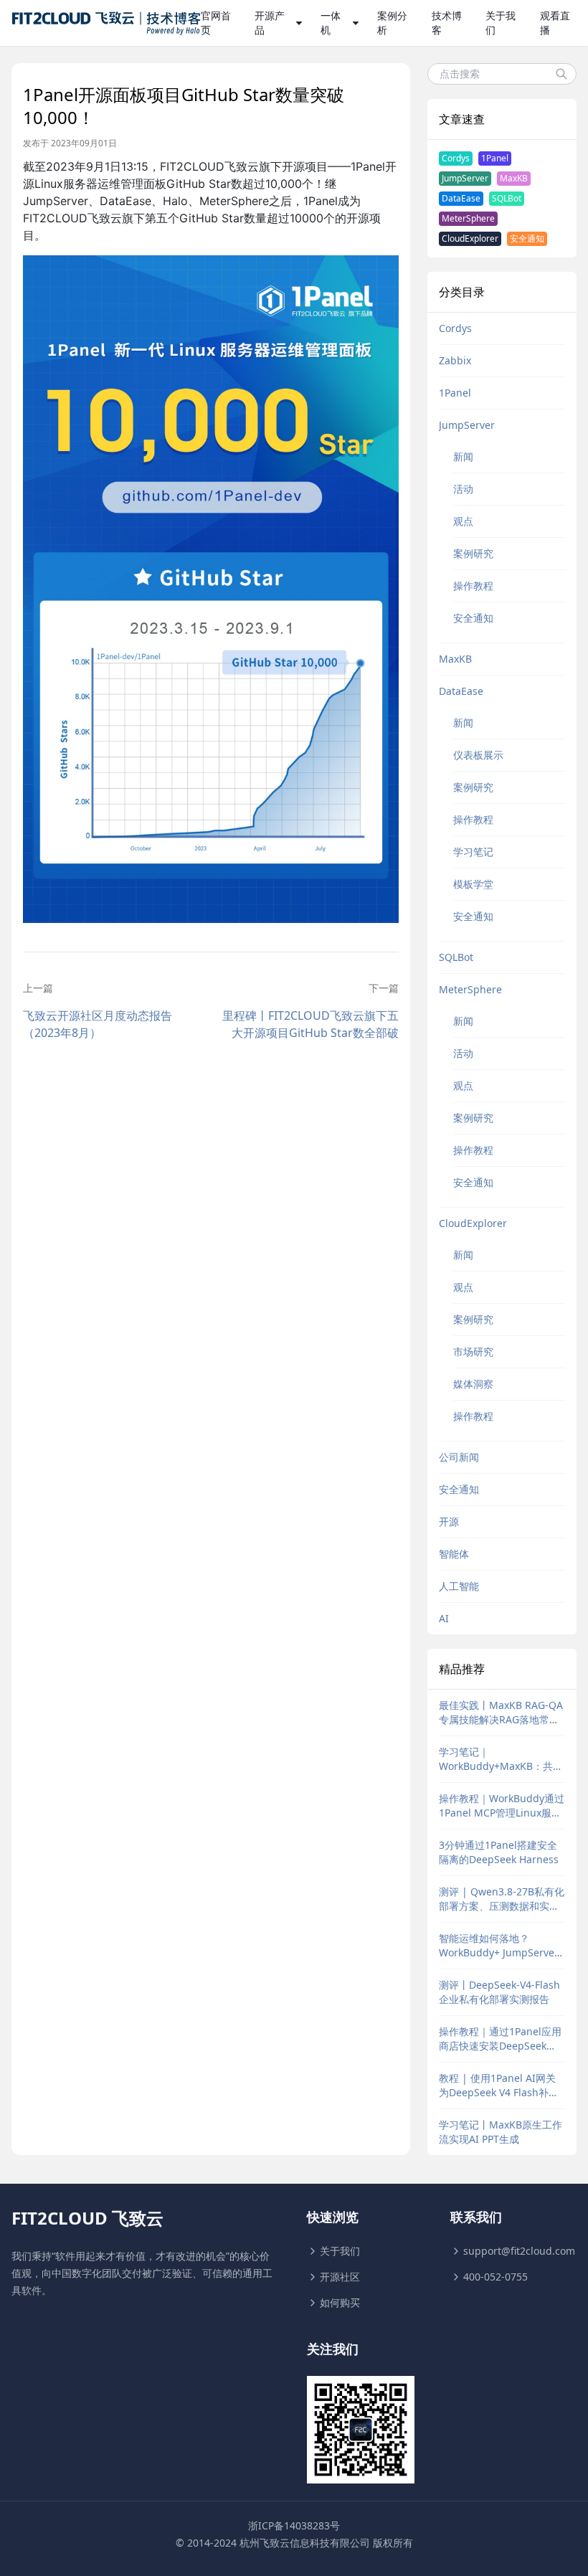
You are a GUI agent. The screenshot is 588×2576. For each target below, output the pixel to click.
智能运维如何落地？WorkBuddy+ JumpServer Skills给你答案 (499, 1946)
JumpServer (465, 178)
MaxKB (514, 178)
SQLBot (507, 198)
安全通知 (527, 238)
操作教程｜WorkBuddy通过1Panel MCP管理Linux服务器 (502, 1806)
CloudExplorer (470, 238)
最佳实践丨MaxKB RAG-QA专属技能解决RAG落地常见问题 (501, 1713)
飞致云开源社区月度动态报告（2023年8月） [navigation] (98, 1024)
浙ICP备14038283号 (294, 2525)
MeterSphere (468, 218)
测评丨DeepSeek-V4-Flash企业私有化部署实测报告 (499, 1992)
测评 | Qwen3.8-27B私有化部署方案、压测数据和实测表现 (502, 1899)
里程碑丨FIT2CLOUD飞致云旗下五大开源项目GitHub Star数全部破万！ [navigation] (310, 1024)
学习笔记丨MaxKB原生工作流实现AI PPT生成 (501, 2132)
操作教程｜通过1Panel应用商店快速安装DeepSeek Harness (500, 2039)
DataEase (461, 198)
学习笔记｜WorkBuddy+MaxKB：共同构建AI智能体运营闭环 (501, 1759)
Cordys (456, 158)
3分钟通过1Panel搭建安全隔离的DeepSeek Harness (499, 1852)
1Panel (495, 158)
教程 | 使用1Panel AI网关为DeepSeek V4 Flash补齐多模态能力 (499, 2085)
